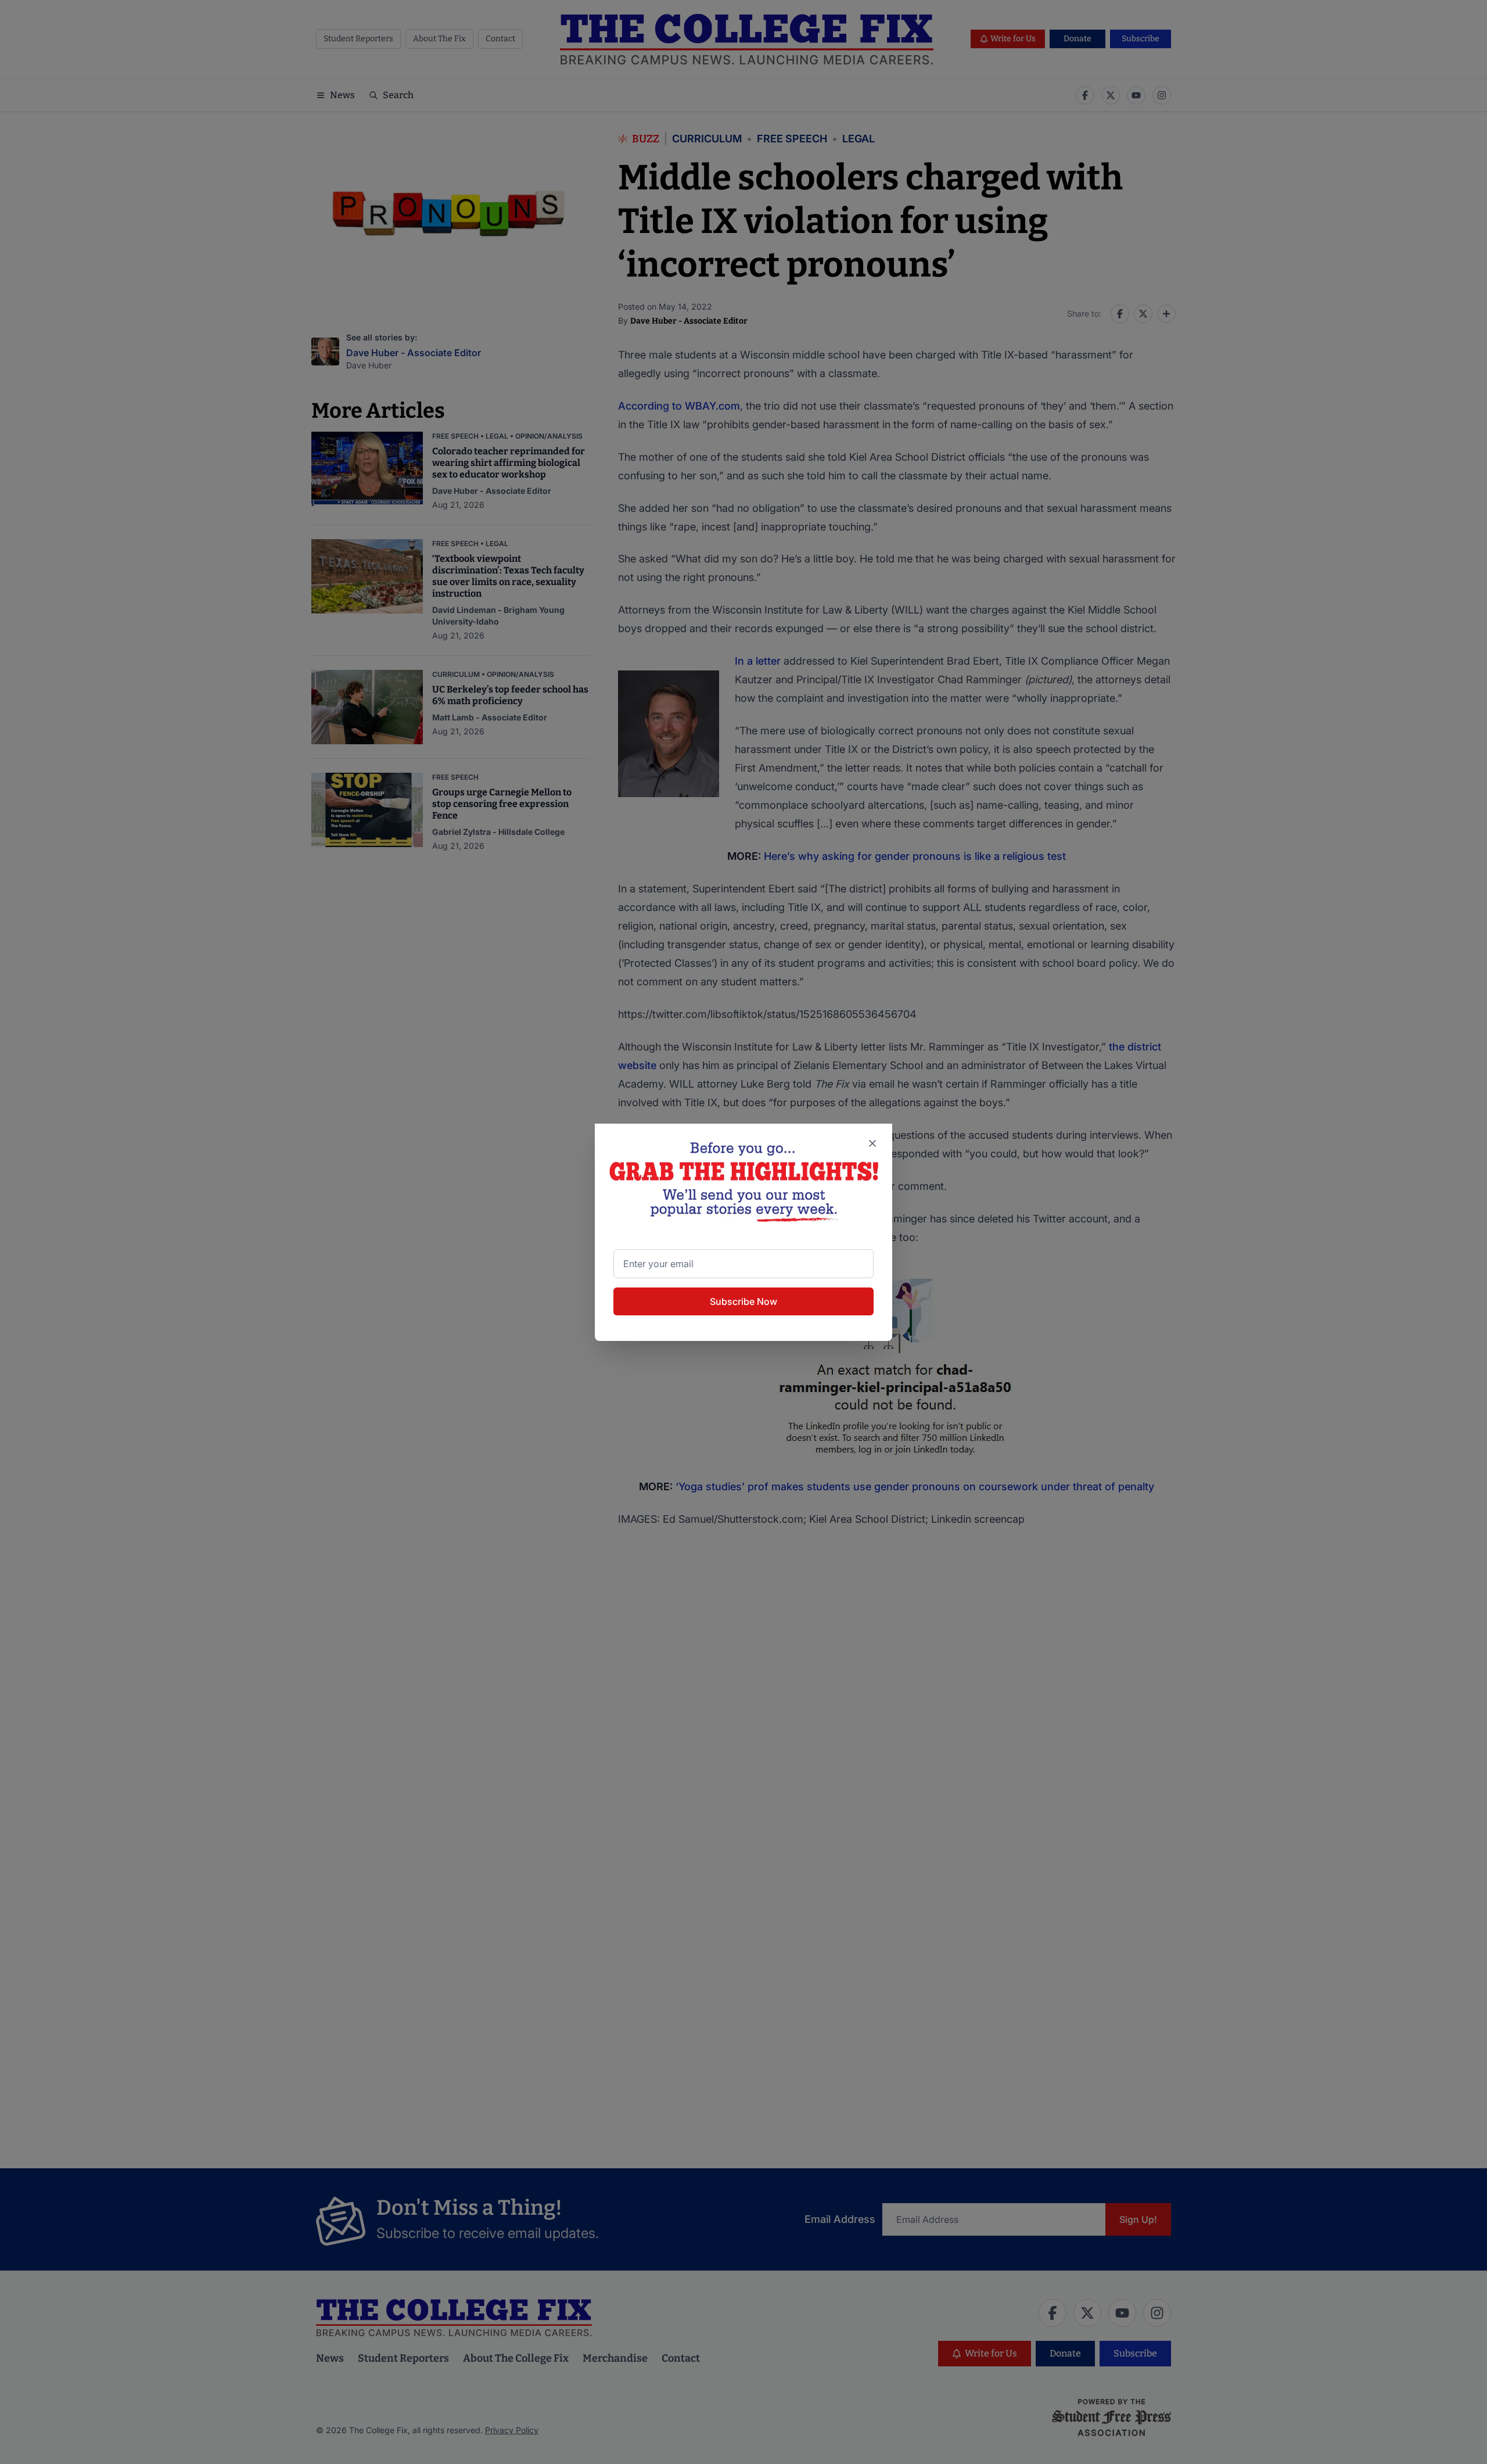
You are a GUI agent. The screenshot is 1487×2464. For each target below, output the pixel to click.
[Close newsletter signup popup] (872, 1143)
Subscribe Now (743, 1301)
